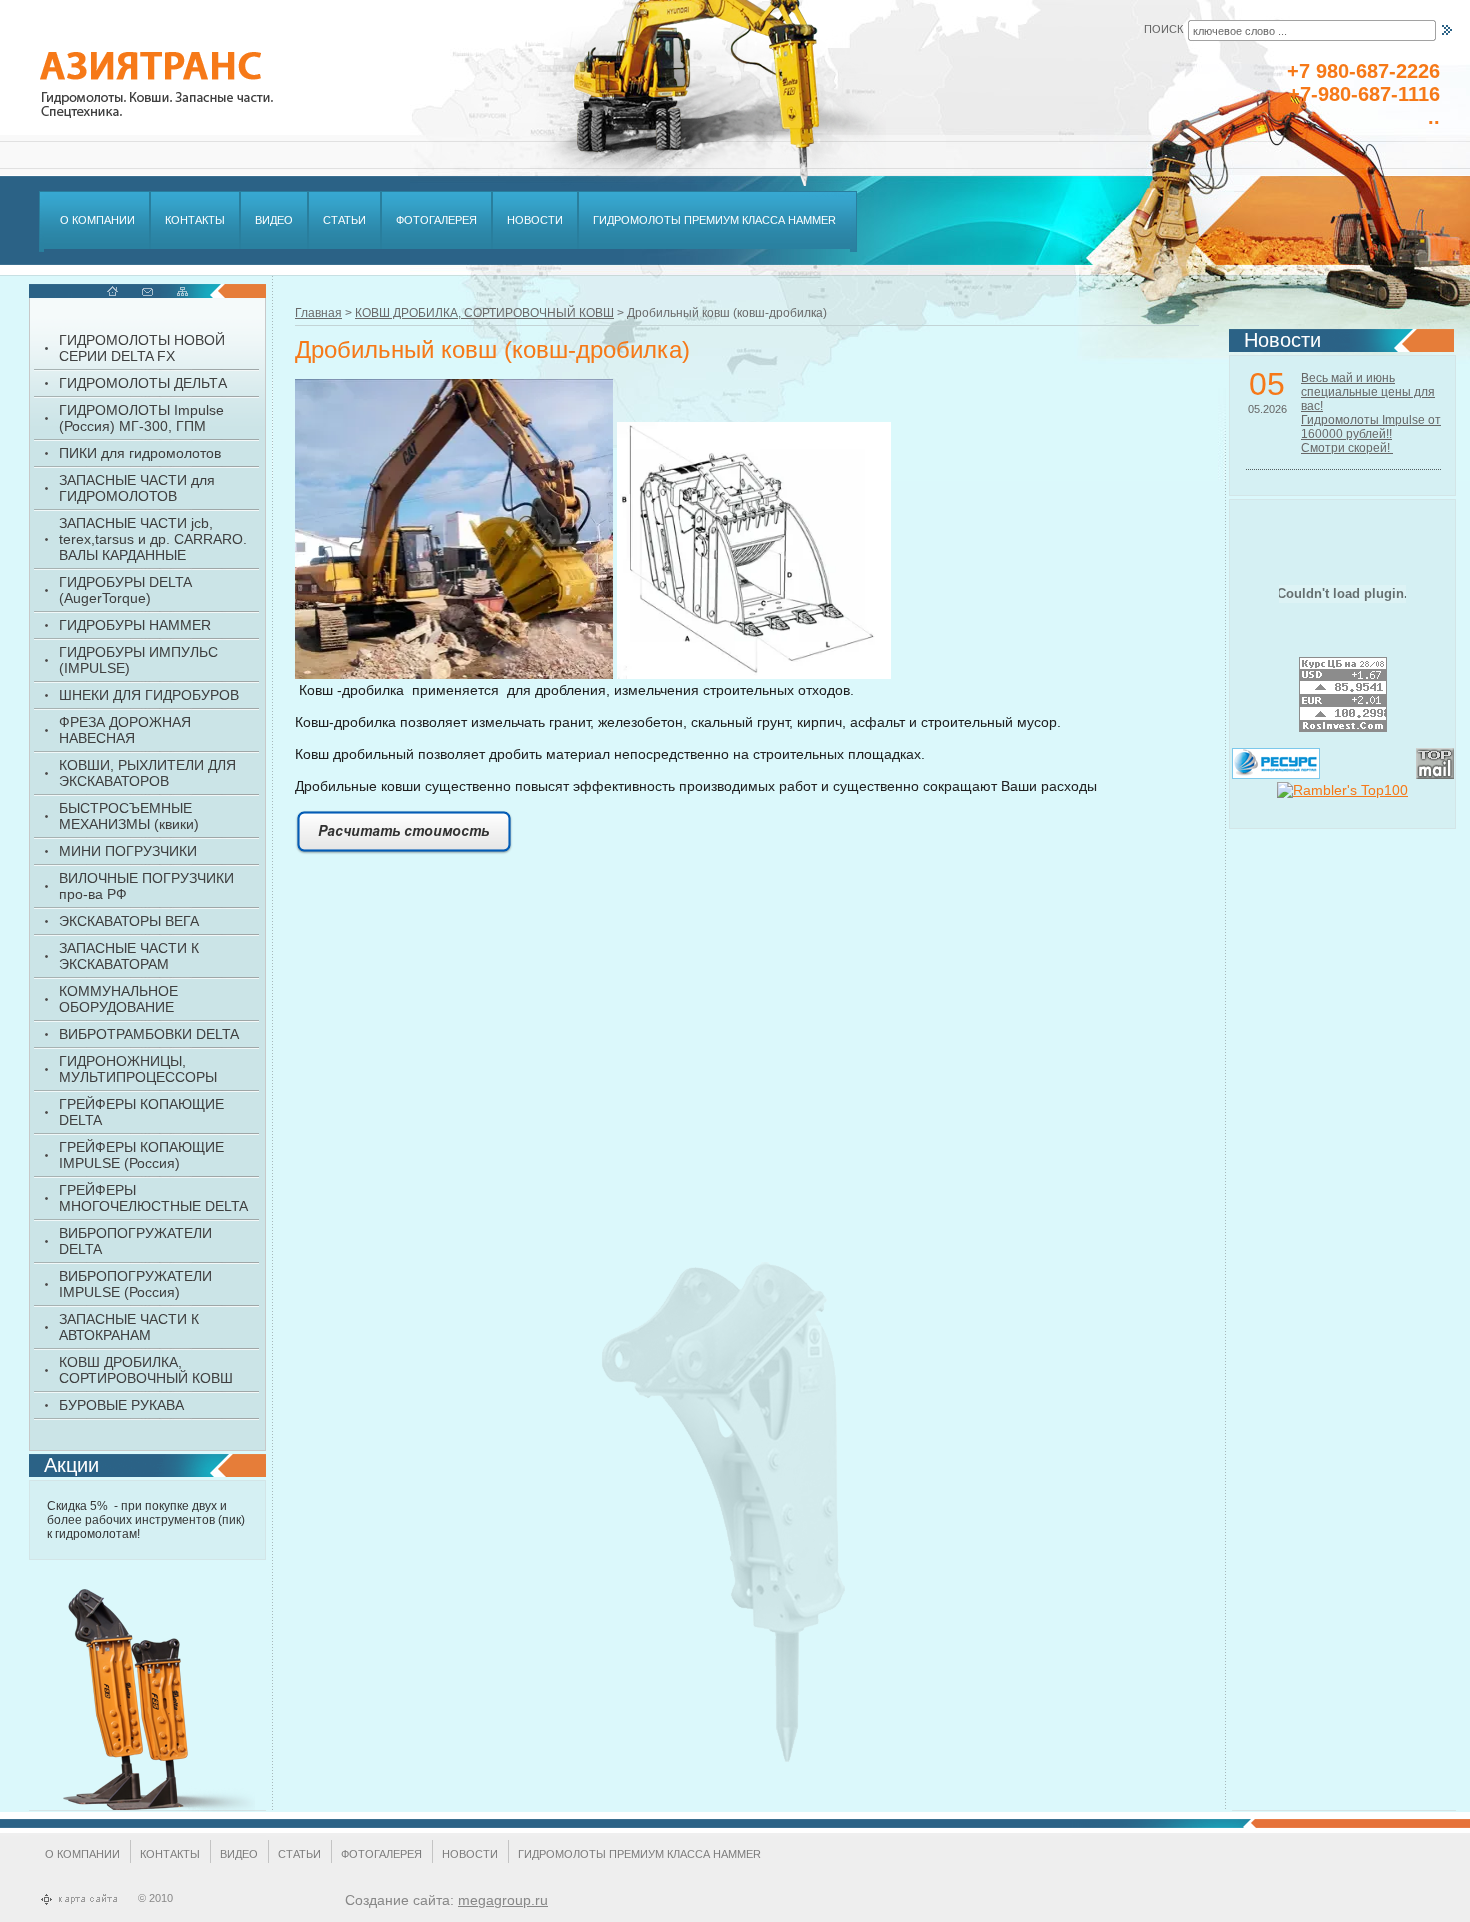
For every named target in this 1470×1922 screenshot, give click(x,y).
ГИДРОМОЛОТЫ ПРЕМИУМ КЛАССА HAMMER (639, 1854)
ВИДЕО (239, 1854)
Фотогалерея (381, 1854)
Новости (470, 1854)
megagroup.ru (503, 1900)
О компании (82, 1854)
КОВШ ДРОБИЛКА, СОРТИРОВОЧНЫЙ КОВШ (484, 313)
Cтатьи (299, 1854)
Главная (318, 313)
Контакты (170, 1854)
